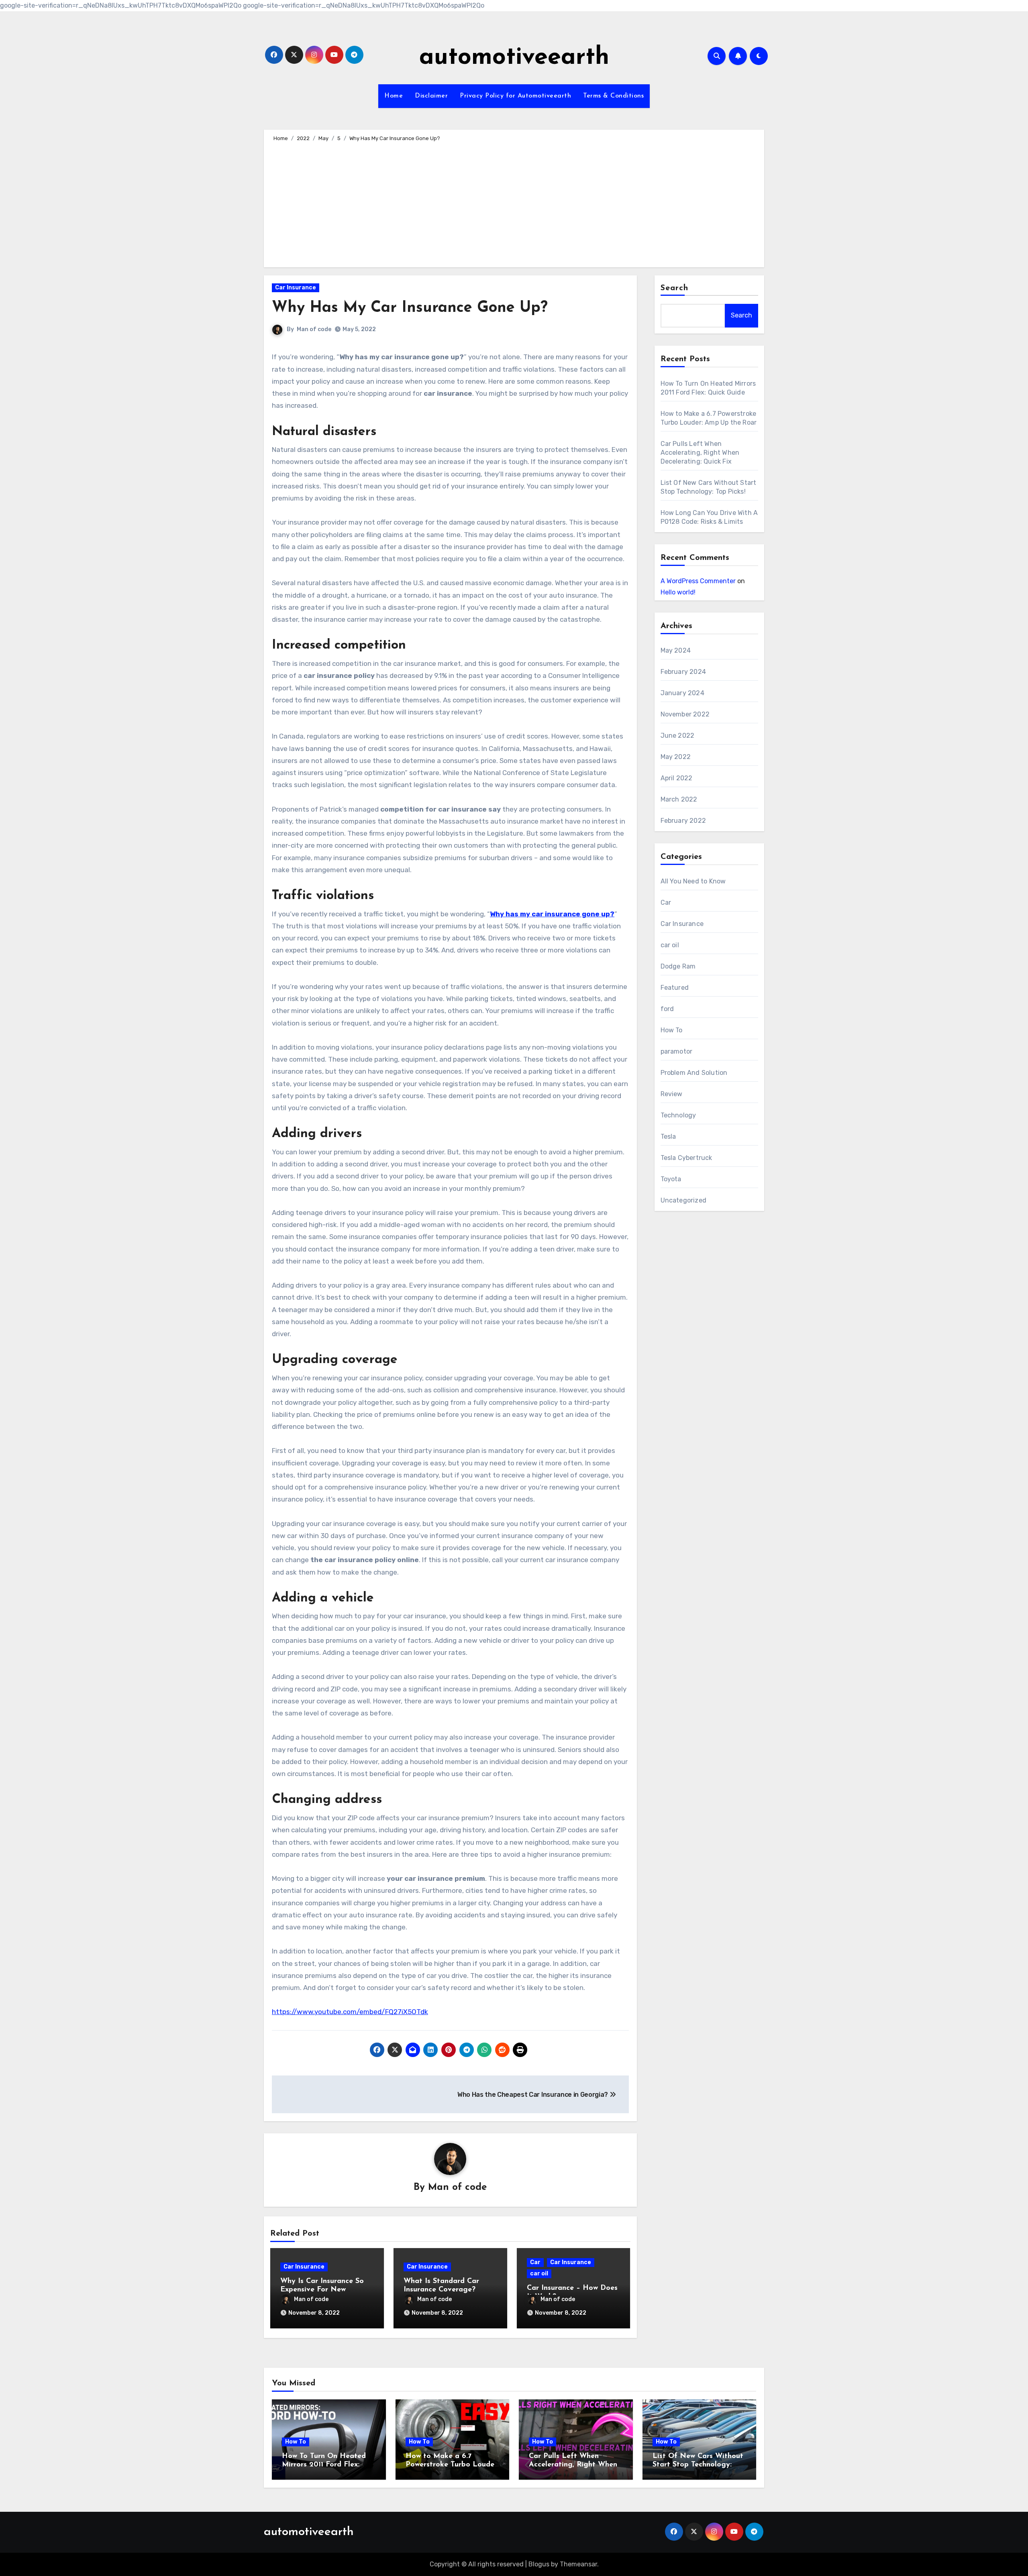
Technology (678, 1115)
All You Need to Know (693, 881)
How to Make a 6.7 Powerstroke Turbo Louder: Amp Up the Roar (452, 2465)
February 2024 (683, 672)
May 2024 (676, 650)
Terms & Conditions (613, 96)
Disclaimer (431, 96)
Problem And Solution (694, 1073)
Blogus (539, 2564)
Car (535, 2262)
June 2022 (678, 736)
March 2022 (679, 799)
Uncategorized (684, 1200)
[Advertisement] (515, 203)
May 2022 (676, 757)
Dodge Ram (678, 966)
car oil (539, 2274)
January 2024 (682, 693)
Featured (675, 988)
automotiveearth (514, 58)
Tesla (668, 1136)
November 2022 (685, 714)
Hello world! (678, 592)
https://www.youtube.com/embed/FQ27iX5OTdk (350, 2012)
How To (672, 1030)
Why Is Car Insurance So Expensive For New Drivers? (322, 2290)
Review (672, 1094)
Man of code (314, 329)
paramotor (677, 1051)
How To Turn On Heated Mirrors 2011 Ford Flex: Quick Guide (324, 2465)
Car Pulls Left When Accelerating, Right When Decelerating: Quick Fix (700, 453)
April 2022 (677, 778)
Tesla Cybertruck (686, 1158)
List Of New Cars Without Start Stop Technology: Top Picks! (698, 2465)
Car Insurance (296, 288)
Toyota (671, 1179)
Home (394, 96)
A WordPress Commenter (698, 581)
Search (675, 288)
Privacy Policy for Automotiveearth (515, 96)
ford (667, 1009)
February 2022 (683, 821)
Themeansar (578, 2564)
